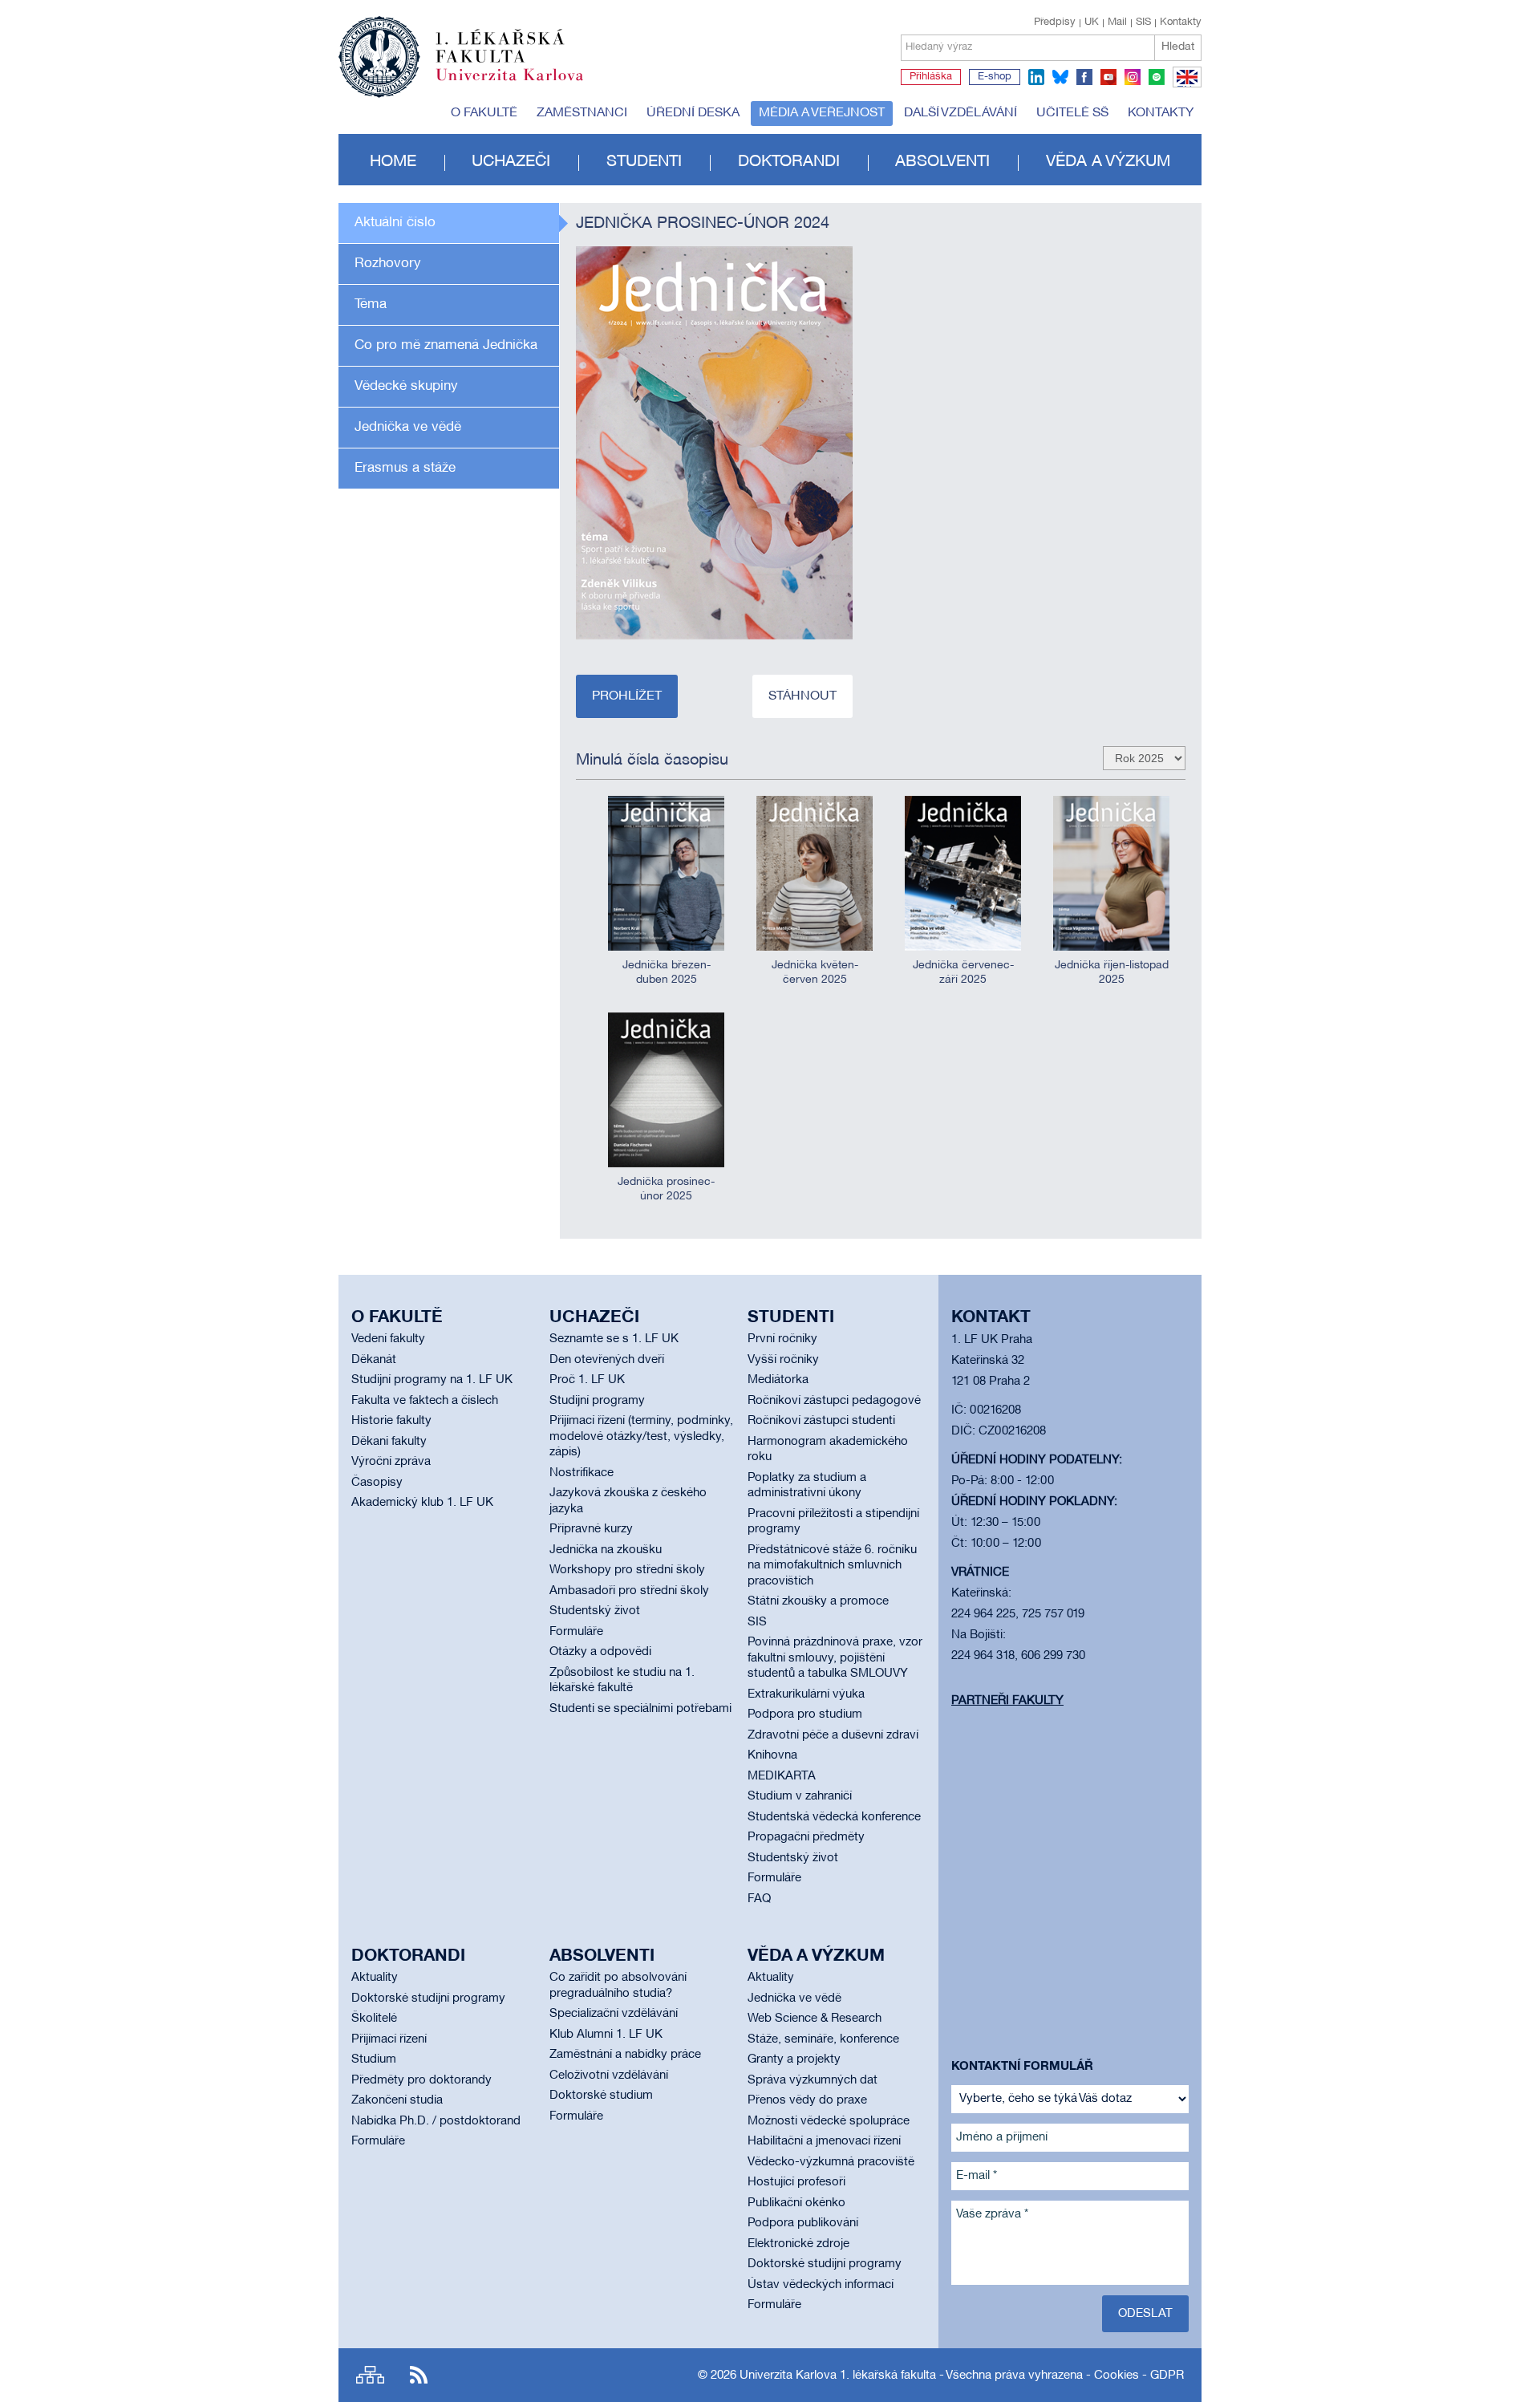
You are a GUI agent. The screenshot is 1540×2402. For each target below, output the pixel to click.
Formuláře (576, 1632)
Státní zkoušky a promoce (818, 1601)
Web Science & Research (815, 2019)
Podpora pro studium (805, 1714)
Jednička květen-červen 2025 (815, 973)
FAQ (759, 1899)
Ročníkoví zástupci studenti (821, 1421)
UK (1092, 22)
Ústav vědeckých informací (821, 2285)
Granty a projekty (794, 2059)
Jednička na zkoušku (606, 1550)
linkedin (1036, 77)
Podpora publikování (803, 2223)
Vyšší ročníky (783, 1360)
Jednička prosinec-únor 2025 (666, 1189)
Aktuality (375, 1978)
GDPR (1167, 2376)
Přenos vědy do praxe (807, 2100)
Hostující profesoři (796, 2182)
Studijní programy (597, 1401)
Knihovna (772, 1755)
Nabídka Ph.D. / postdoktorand (436, 2121)
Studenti (644, 162)
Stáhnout (802, 696)
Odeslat (1145, 2314)
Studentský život (595, 1611)
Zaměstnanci (582, 113)
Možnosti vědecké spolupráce (829, 2121)
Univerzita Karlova (522, 84)
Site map (370, 2375)
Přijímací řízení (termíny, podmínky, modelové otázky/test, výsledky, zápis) (641, 1436)
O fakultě (484, 113)
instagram (1133, 77)
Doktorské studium (601, 2096)
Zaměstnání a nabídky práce (625, 2055)
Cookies (1116, 2376)
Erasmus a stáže (405, 468)
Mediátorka (778, 1380)
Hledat (1178, 47)
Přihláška (931, 77)
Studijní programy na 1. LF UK (432, 1380)
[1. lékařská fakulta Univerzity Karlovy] (461, 50)
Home (393, 162)
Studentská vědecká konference (834, 1817)
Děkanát (374, 1360)
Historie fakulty (391, 1421)
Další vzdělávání (960, 113)
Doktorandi (789, 162)
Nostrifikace (582, 1473)
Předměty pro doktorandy (421, 2080)
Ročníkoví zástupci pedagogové (834, 1401)
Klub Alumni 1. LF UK (606, 2035)
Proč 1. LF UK (587, 1380)
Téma (371, 304)
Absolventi (942, 162)
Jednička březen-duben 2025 (667, 973)
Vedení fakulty (388, 1339)
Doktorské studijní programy (428, 1998)
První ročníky (782, 1339)
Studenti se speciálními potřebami (640, 1709)
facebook (1084, 77)
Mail (1117, 22)
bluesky (1060, 77)
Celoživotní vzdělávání (609, 2075)
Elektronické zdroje (798, 2244)
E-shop (995, 77)
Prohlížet (627, 696)
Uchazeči (511, 162)
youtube (1108, 77)
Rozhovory (388, 264)
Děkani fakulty (389, 1442)
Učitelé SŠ (1072, 113)
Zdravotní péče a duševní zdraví (833, 1735)
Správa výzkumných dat (813, 2080)
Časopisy (377, 1483)
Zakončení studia (397, 2100)
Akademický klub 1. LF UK (422, 1503)
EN (1184, 87)
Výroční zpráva (391, 1462)
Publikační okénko (796, 2203)
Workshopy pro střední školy (627, 1570)
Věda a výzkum (1108, 162)
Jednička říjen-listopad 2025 (1112, 973)
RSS (419, 2375)
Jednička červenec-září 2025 (963, 973)
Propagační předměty (806, 1837)
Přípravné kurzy (591, 1529)
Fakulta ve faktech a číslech (425, 1401)
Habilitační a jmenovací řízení (824, 2141)
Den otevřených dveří (607, 1360)
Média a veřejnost (822, 113)
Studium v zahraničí (800, 1796)
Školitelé (374, 2019)
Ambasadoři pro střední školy (629, 1591)
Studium (374, 2059)
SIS (1143, 22)
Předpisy (1055, 22)
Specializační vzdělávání (614, 2014)
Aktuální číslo (395, 223)
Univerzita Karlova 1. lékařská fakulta (838, 2376)
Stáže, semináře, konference (823, 2039)
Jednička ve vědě (408, 427)
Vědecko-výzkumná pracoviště (831, 2162)
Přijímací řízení (389, 2039)
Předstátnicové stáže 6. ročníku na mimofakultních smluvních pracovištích (832, 1566)
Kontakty (1181, 22)
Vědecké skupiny (406, 386)
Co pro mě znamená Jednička (446, 345)
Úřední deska (693, 113)
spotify (1157, 77)
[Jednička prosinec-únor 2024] (714, 443)
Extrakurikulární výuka (806, 1694)
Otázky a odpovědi (600, 1652)
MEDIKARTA (782, 1776)
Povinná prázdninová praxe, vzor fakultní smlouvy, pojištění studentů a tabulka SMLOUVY (835, 1658)
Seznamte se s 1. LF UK (614, 1339)
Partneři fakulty (1007, 1701)
